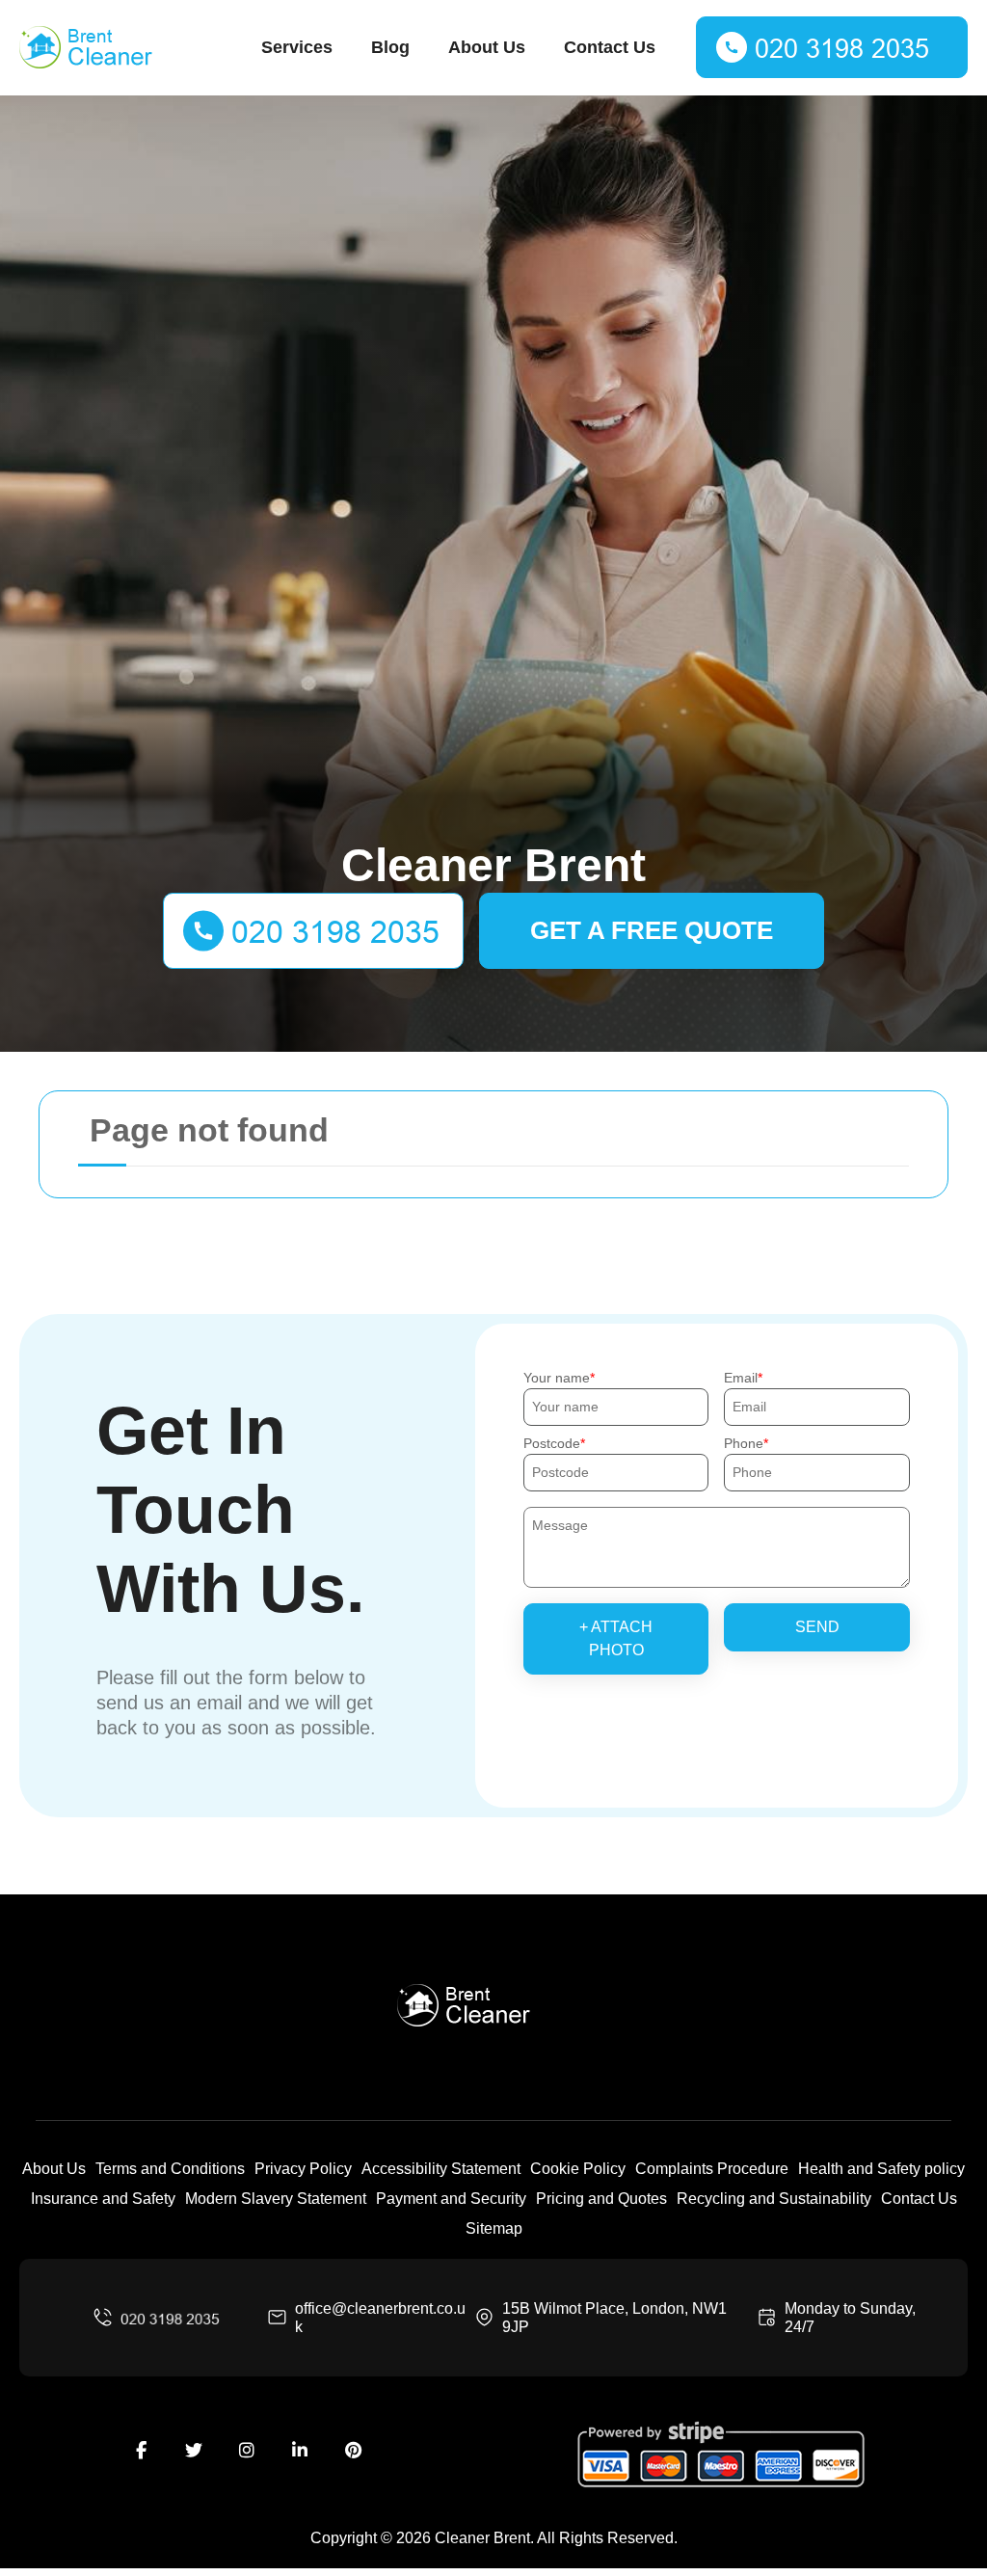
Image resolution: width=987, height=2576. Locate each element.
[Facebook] (141, 2451)
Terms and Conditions (170, 2169)
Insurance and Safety (103, 2199)
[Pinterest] (353, 2451)
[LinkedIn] (300, 2451)
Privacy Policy (303, 2169)
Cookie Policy (578, 2169)
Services (297, 47)
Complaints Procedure (712, 2169)
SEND (817, 1627)
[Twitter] (194, 2451)
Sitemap (494, 2228)
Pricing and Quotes (601, 2199)
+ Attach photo (616, 1638)
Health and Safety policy (881, 2169)
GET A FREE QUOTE (652, 930)
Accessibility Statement (441, 2169)
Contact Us (610, 47)
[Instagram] (247, 2451)
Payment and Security (451, 2199)
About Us (487, 47)
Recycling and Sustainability (774, 2199)
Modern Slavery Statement (276, 2199)
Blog (390, 47)
